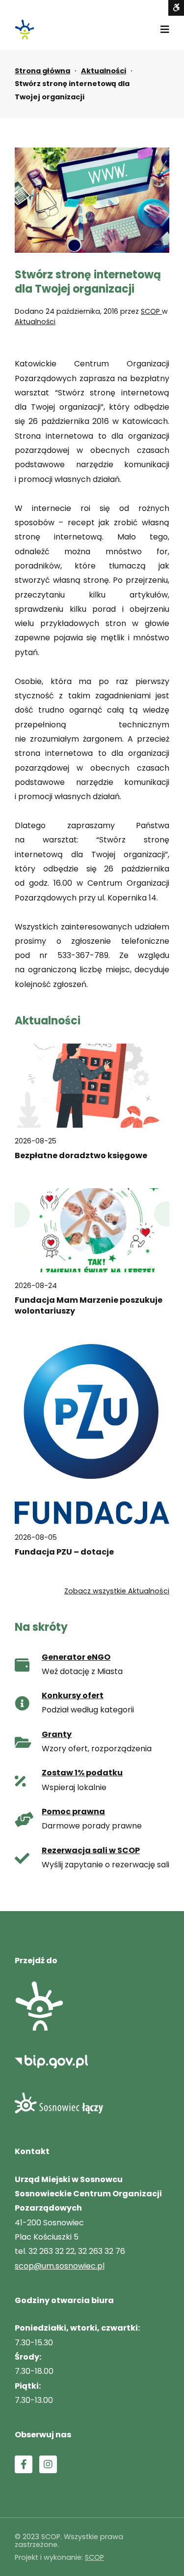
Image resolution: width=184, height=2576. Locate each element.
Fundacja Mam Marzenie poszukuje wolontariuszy (89, 1306)
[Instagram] (48, 2464)
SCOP (151, 311)
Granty (57, 1734)
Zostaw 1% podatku (82, 1773)
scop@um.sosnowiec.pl (60, 2266)
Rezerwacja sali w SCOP (91, 1850)
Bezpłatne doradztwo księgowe (81, 1156)
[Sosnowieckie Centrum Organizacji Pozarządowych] (25, 30)
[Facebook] (24, 2464)
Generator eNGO (76, 1657)
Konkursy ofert (73, 1695)
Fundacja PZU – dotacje (64, 1552)
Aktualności (104, 71)
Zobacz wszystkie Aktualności (117, 1591)
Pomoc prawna (73, 1812)
